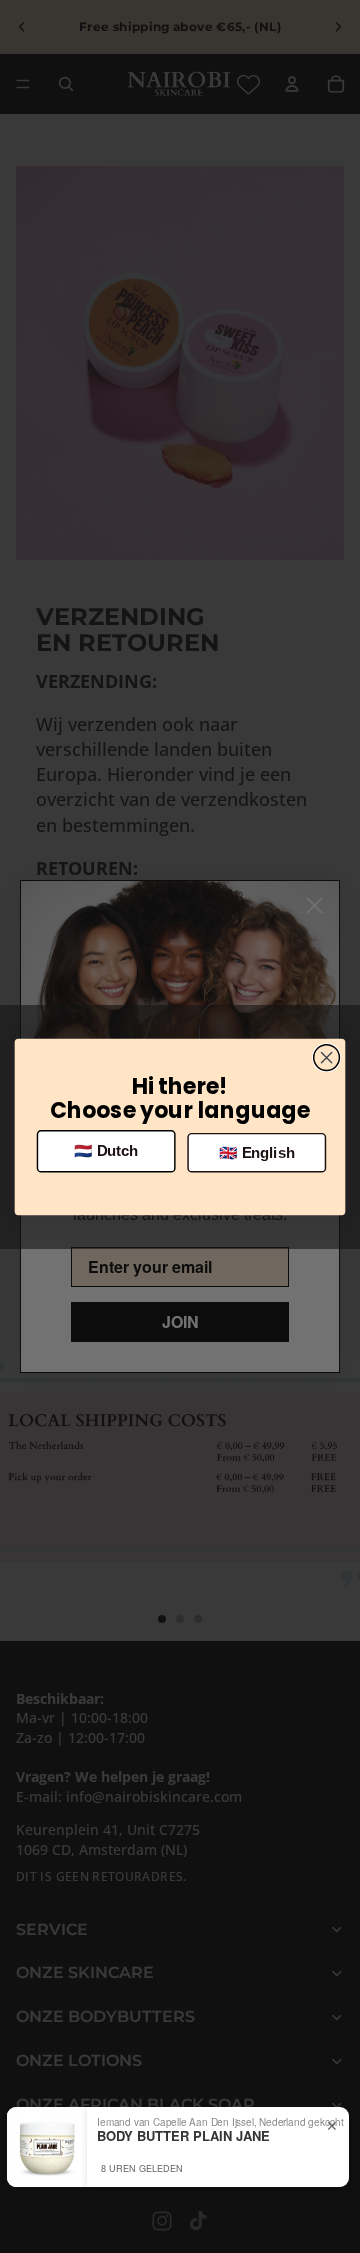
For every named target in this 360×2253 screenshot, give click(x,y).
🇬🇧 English (257, 1152)
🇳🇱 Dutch (106, 1151)
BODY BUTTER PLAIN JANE (183, 2136)
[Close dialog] (327, 1057)
